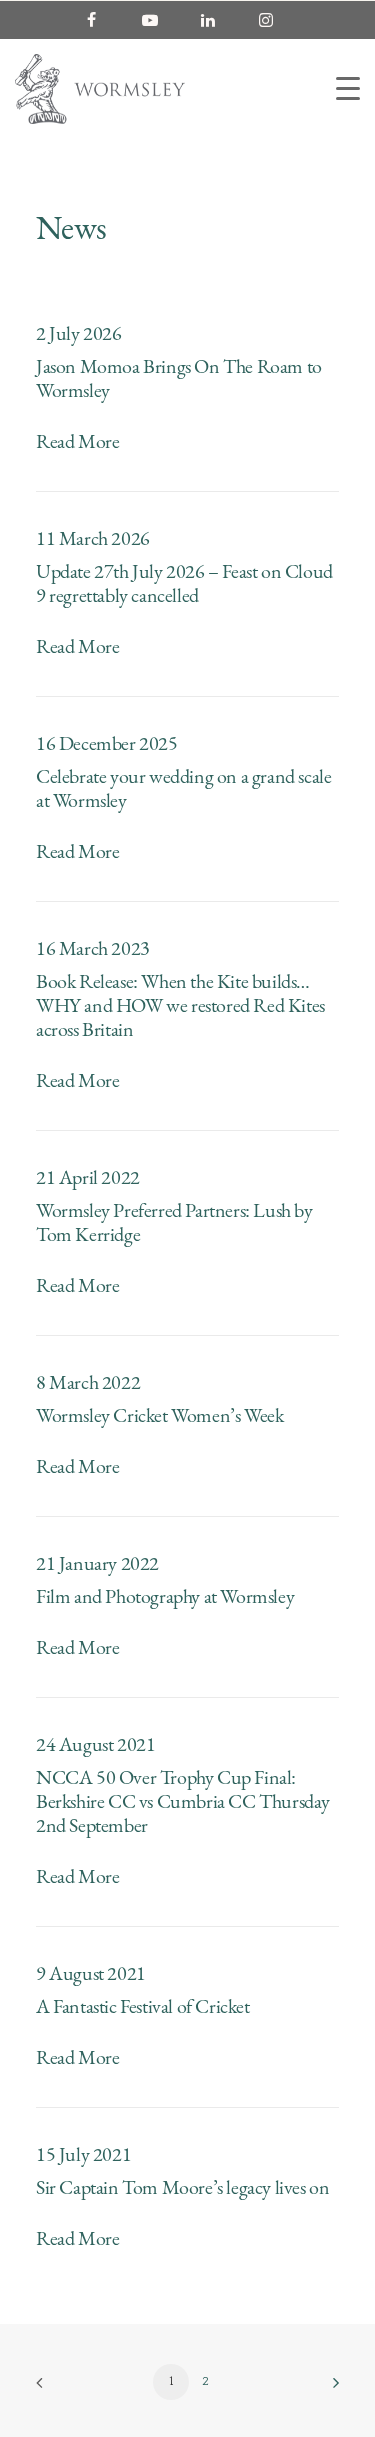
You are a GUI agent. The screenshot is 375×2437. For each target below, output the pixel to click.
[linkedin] (217, 20)
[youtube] (159, 20)
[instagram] (275, 20)
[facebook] (101, 20)
